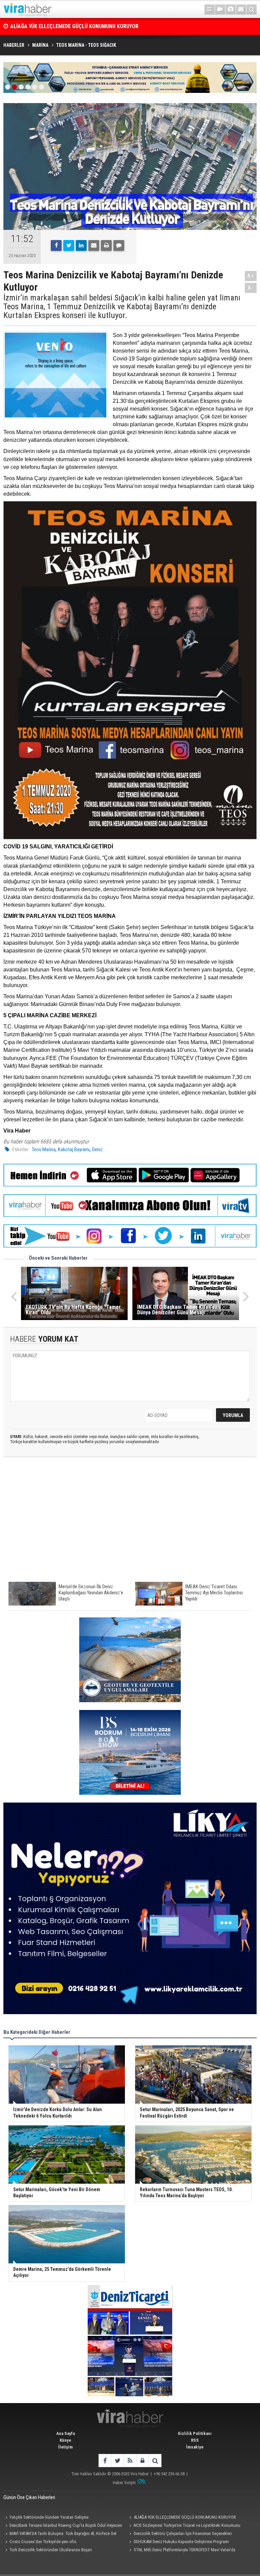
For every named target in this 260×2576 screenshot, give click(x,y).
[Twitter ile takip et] (117, 2461)
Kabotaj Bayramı (74, 1149)
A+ (251, 276)
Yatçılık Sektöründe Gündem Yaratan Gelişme (49, 2517)
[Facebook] (56, 245)
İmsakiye (195, 2447)
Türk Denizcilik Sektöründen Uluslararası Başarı (51, 2550)
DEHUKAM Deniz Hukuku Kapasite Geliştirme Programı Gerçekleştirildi (178, 2542)
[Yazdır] (106, 245)
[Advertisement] (130, 1523)
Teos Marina (44, 1149)
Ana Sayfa (66, 2433)
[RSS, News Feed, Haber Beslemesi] (130, 2461)
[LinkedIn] (81, 245)
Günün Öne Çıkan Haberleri (29, 2497)
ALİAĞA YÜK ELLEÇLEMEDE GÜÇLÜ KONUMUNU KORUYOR (185, 2517)
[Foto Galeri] (231, 9)
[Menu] (210, 9)
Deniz (97, 1149)
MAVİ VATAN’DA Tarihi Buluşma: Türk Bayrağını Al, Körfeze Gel (63, 2533)
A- (251, 288)
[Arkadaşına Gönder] (94, 245)
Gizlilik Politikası (195, 2433)
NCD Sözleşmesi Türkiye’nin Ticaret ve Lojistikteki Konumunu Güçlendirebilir (184, 2526)
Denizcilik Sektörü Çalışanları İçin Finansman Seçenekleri (183, 2533)
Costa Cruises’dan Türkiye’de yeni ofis (43, 2542)
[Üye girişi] (142, 2461)
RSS (195, 2440)
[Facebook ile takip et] (105, 2461)
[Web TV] (220, 9)
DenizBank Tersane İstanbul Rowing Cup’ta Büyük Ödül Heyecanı (84, 26)
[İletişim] (241, 9)
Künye (65, 2440)
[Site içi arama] (252, 9)
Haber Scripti (124, 2483)
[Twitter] (69, 245)
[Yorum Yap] (119, 245)
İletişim (66, 2447)
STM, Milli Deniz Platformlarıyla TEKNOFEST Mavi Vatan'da (185, 2550)
